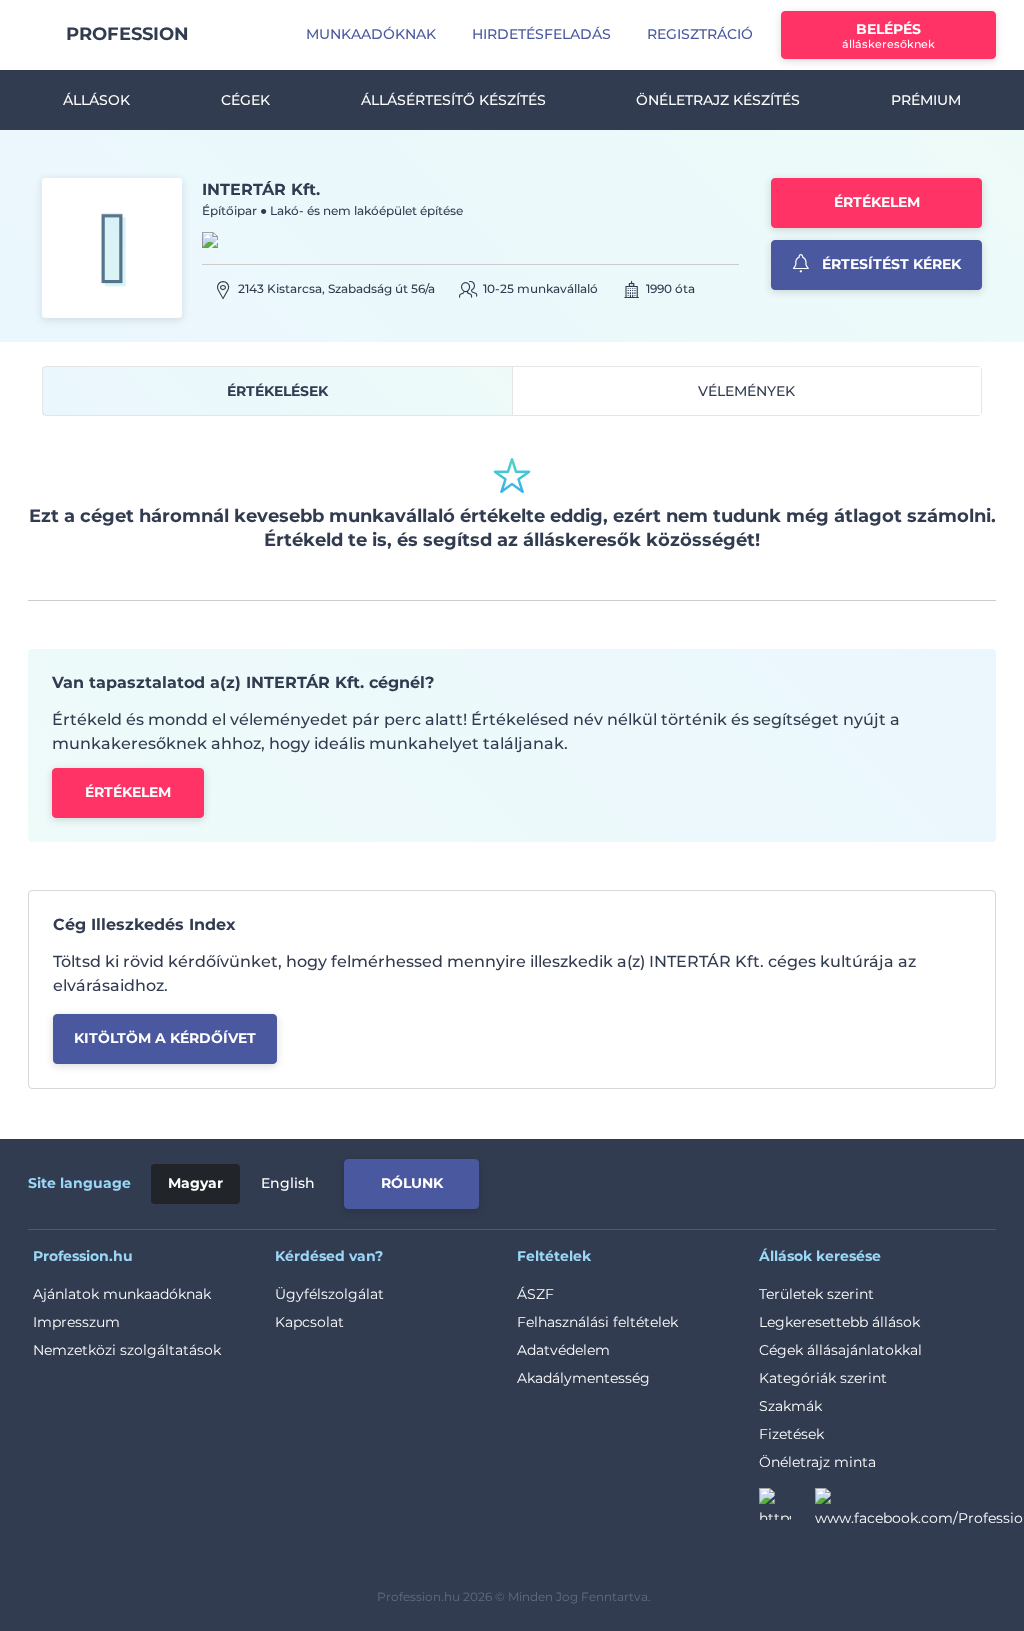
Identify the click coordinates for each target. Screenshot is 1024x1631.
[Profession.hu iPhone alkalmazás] (737, 1180)
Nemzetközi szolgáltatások (127, 1350)
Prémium (926, 100)
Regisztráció (700, 34)
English (288, 1183)
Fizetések (791, 1434)
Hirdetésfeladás (541, 34)
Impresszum (76, 1322)
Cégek (245, 100)
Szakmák (790, 1406)
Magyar (195, 1183)
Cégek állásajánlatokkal (840, 1350)
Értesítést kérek (889, 264)
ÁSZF (535, 1294)
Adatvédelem (563, 1350)
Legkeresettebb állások (839, 1322)
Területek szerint (816, 1294)
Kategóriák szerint (823, 1378)
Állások (96, 100)
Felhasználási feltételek (597, 1322)
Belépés (888, 35)
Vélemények (746, 391)
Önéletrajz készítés (718, 100)
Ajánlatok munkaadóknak (122, 1294)
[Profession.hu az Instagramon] (787, 1510)
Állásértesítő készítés (453, 100)
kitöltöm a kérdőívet (165, 1038)
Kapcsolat (309, 1322)
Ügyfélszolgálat (329, 1294)
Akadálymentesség (583, 1378)
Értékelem (877, 202)
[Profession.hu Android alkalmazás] (904, 1180)
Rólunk (412, 1183)
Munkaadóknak (371, 34)
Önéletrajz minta (817, 1462)
